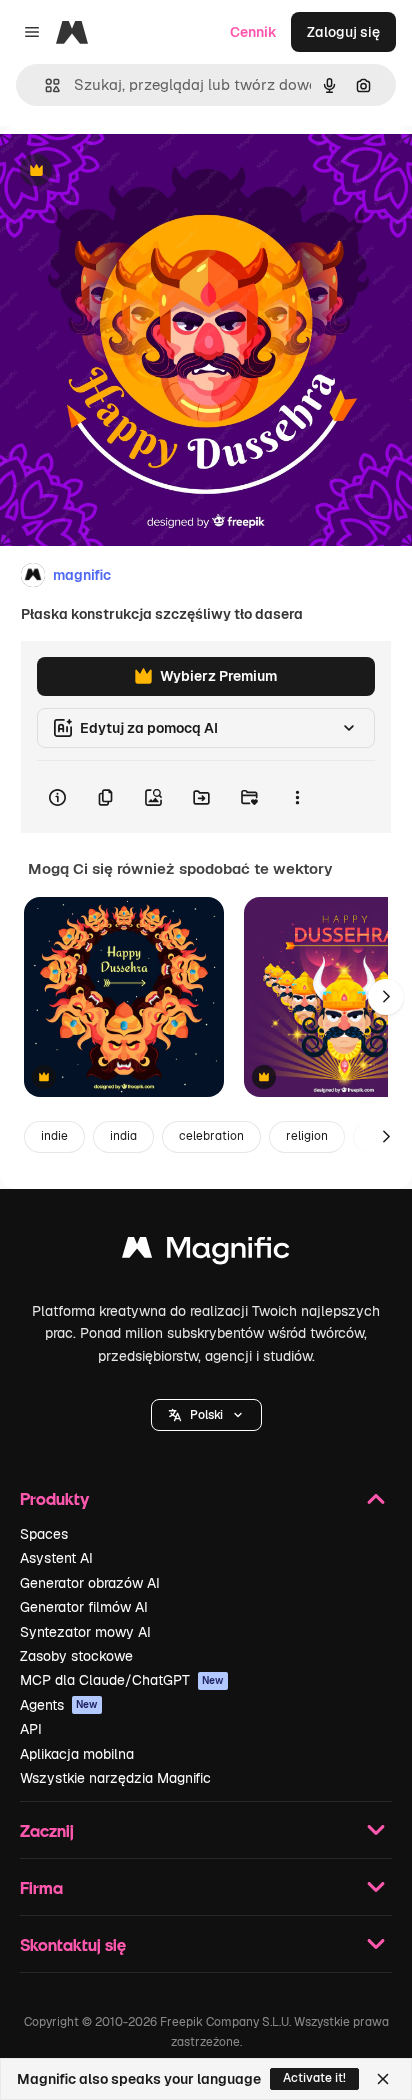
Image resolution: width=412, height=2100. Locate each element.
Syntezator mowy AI (85, 1632)
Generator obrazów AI (90, 1583)
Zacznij (47, 1830)
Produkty (54, 1498)
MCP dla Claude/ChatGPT (122, 1680)
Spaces (44, 1534)
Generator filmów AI (84, 1607)
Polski (206, 1415)
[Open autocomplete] (44, 85)
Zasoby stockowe (76, 1656)
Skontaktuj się (73, 1944)
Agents (59, 1705)
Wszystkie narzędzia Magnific (115, 1778)
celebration (211, 1136)
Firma (41, 1887)
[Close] (383, 2079)
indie (54, 1136)
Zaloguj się (343, 32)
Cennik (253, 32)
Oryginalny (138, 171)
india (123, 1136)
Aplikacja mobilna (77, 1754)
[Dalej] (386, 997)
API (31, 1729)
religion (307, 1136)
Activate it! (314, 2078)
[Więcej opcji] (297, 797)
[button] (206, 1415)
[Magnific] (206, 1252)
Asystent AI (56, 1558)
